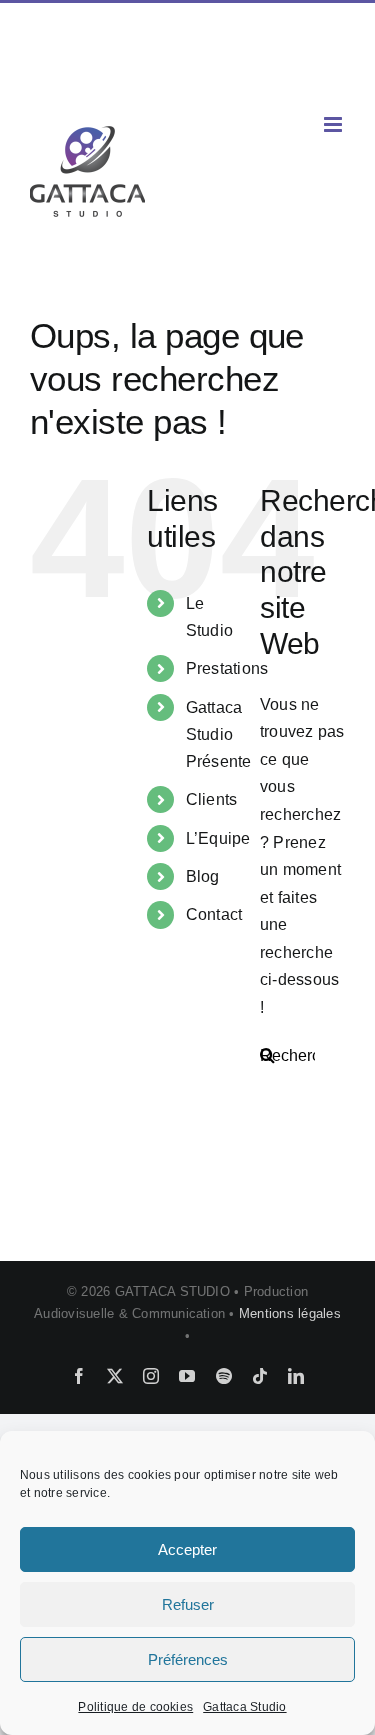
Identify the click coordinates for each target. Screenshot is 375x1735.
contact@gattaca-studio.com (187, 77)
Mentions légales (290, 1313)
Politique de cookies (135, 1707)
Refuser (188, 1604)
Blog (203, 876)
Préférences (188, 1659)
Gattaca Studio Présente (219, 734)
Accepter (187, 1549)
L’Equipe (218, 838)
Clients (212, 799)
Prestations (227, 668)
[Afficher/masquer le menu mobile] (334, 124)
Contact (214, 914)
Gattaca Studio (244, 1707)
